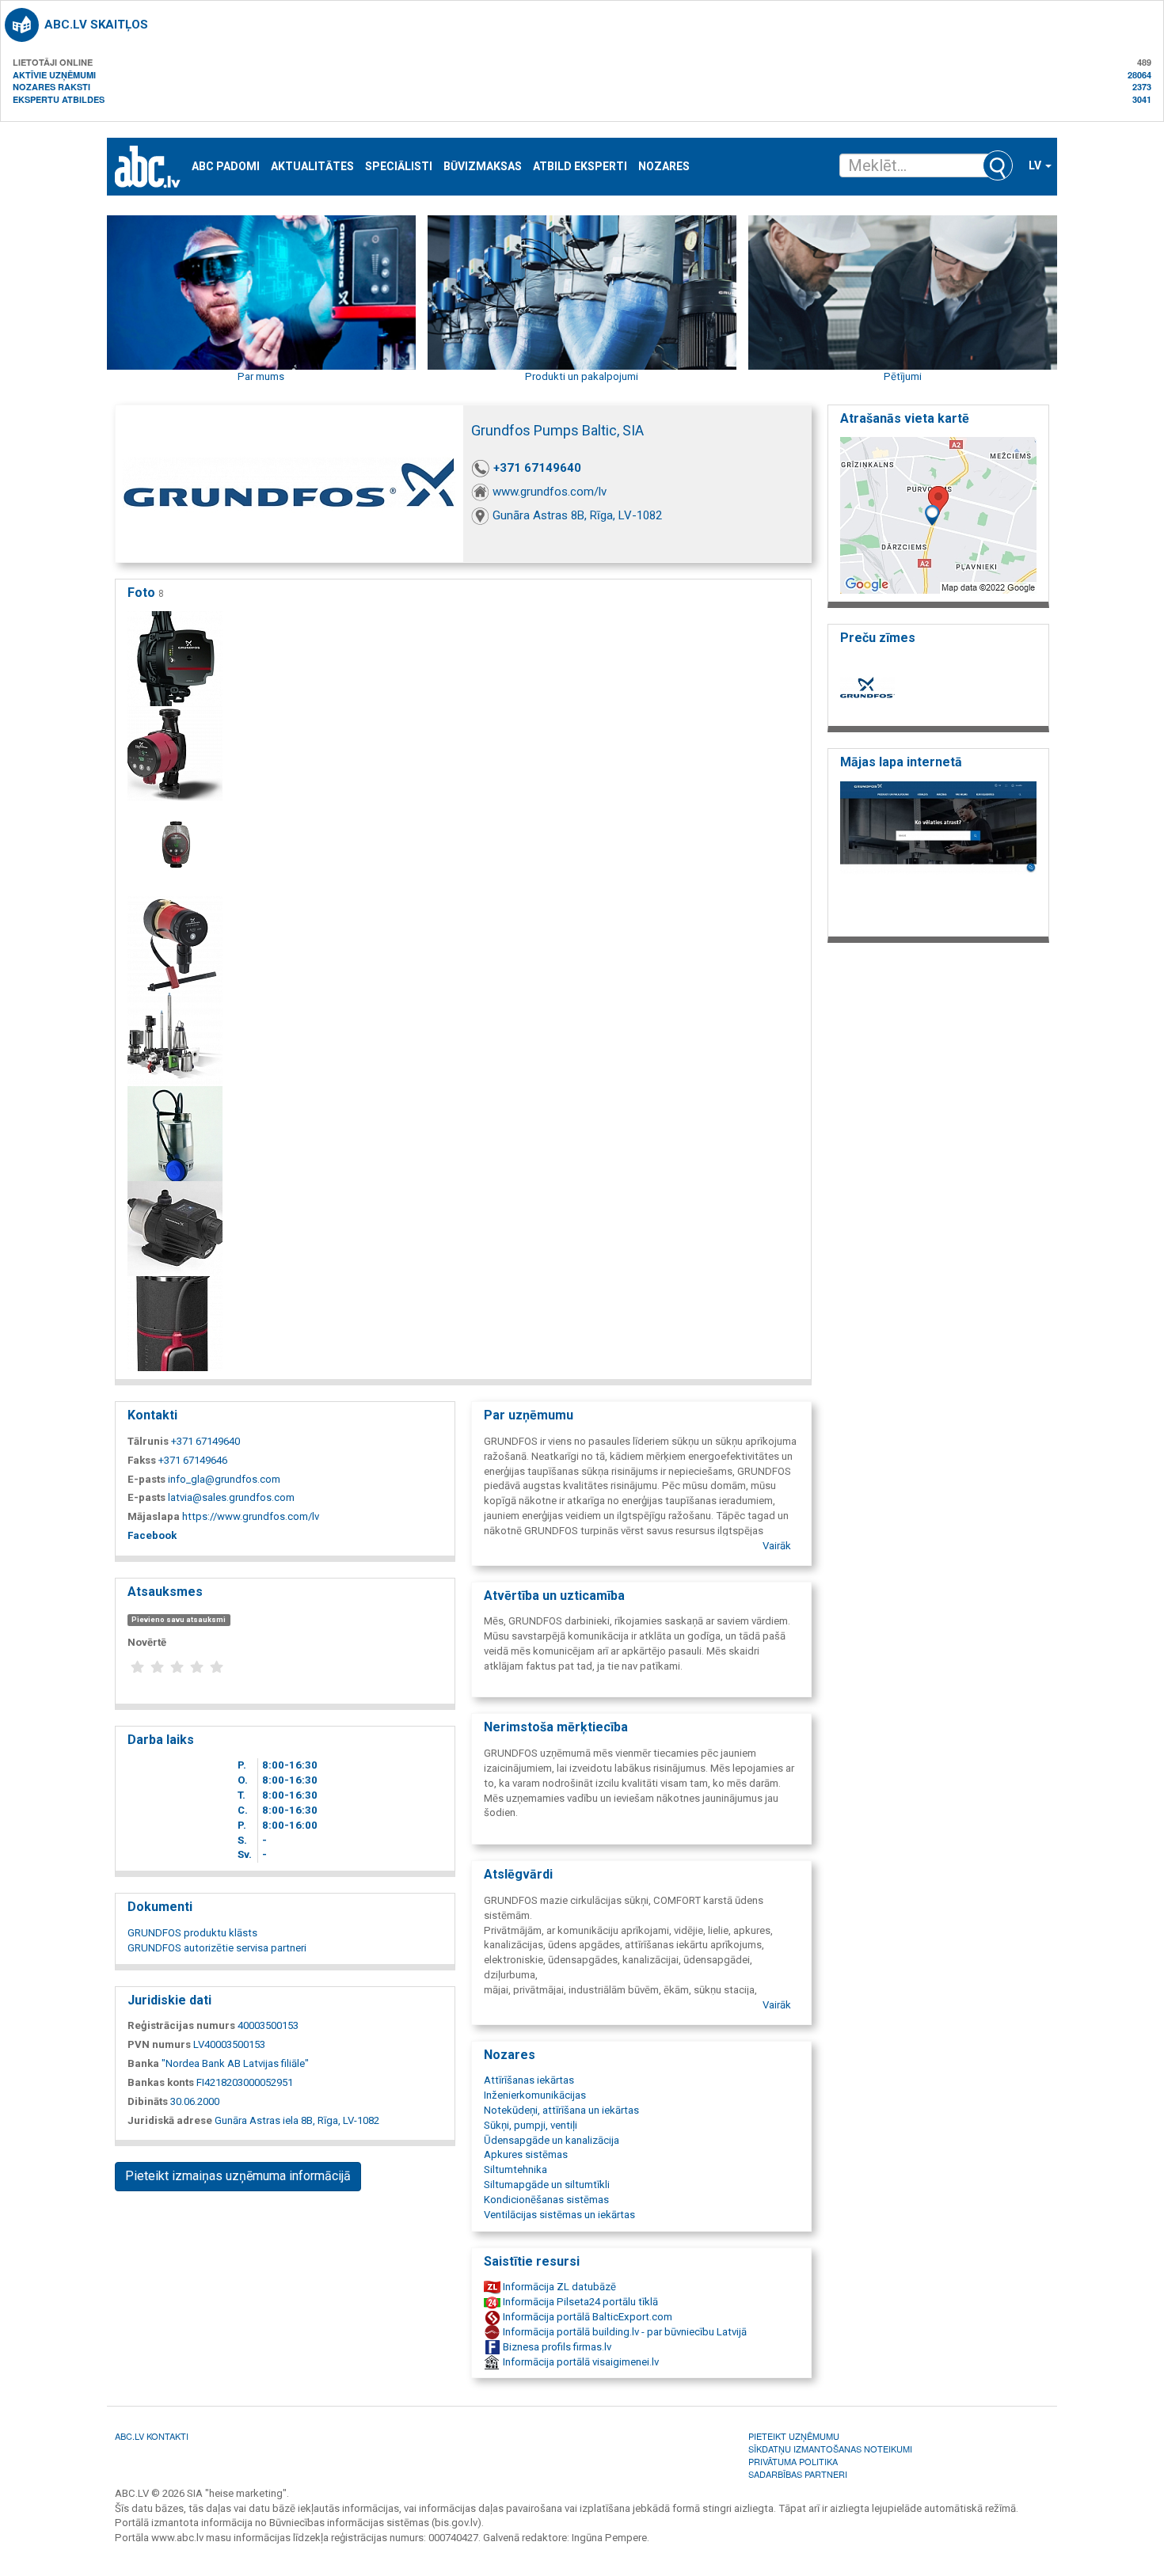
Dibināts (148, 2101)
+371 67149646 (193, 1460)
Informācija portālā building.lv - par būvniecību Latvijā (624, 2332)
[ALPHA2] (175, 753)
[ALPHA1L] (175, 658)
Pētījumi (903, 376)
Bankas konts (161, 2082)
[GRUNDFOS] (175, 1038)
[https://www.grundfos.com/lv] (938, 854)
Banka (143, 2063)
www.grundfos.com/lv (550, 492)
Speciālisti (399, 167)
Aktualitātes (312, 167)
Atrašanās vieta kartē (905, 418)
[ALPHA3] (175, 848)
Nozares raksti (51, 87)
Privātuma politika (793, 2461)
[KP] (175, 1133)
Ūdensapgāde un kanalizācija (552, 2140)
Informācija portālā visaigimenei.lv (580, 2362)
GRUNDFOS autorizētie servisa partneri (217, 1948)
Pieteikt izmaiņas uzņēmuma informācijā (238, 2176)
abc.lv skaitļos (96, 25)
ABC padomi (226, 167)
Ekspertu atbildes (59, 99)
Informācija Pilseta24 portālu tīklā (579, 2302)
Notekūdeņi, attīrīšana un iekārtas (561, 2110)
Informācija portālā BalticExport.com (586, 2317)
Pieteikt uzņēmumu (794, 2436)
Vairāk (777, 1546)
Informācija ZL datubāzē (558, 2287)
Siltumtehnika (515, 2169)
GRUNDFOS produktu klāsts (192, 1933)
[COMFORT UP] (175, 943)
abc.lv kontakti (152, 2436)
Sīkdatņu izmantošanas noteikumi (830, 2449)
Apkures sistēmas (526, 2154)
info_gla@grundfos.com (224, 1479)
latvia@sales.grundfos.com (231, 1497)
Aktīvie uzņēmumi (54, 75)
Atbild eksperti (580, 167)
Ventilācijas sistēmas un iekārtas (559, 2215)
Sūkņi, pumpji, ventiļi (531, 2125)
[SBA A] (175, 1323)
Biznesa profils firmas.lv (556, 2347)
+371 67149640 (537, 468)
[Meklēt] (998, 165)
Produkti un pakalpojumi (582, 376)
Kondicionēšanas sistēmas (546, 2200)
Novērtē (147, 1642)
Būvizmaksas (483, 167)
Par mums (261, 376)
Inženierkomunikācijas (535, 2095)
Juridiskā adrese (170, 2120)
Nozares (664, 167)
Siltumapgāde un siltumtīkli (547, 2185)
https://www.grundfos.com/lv (251, 1516)
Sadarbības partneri (798, 2474)
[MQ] (175, 1228)
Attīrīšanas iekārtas (529, 2080)
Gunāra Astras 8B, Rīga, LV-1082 (577, 515)
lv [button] (1036, 165)
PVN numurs (159, 2044)
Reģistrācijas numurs (181, 2025)
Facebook (152, 1535)
